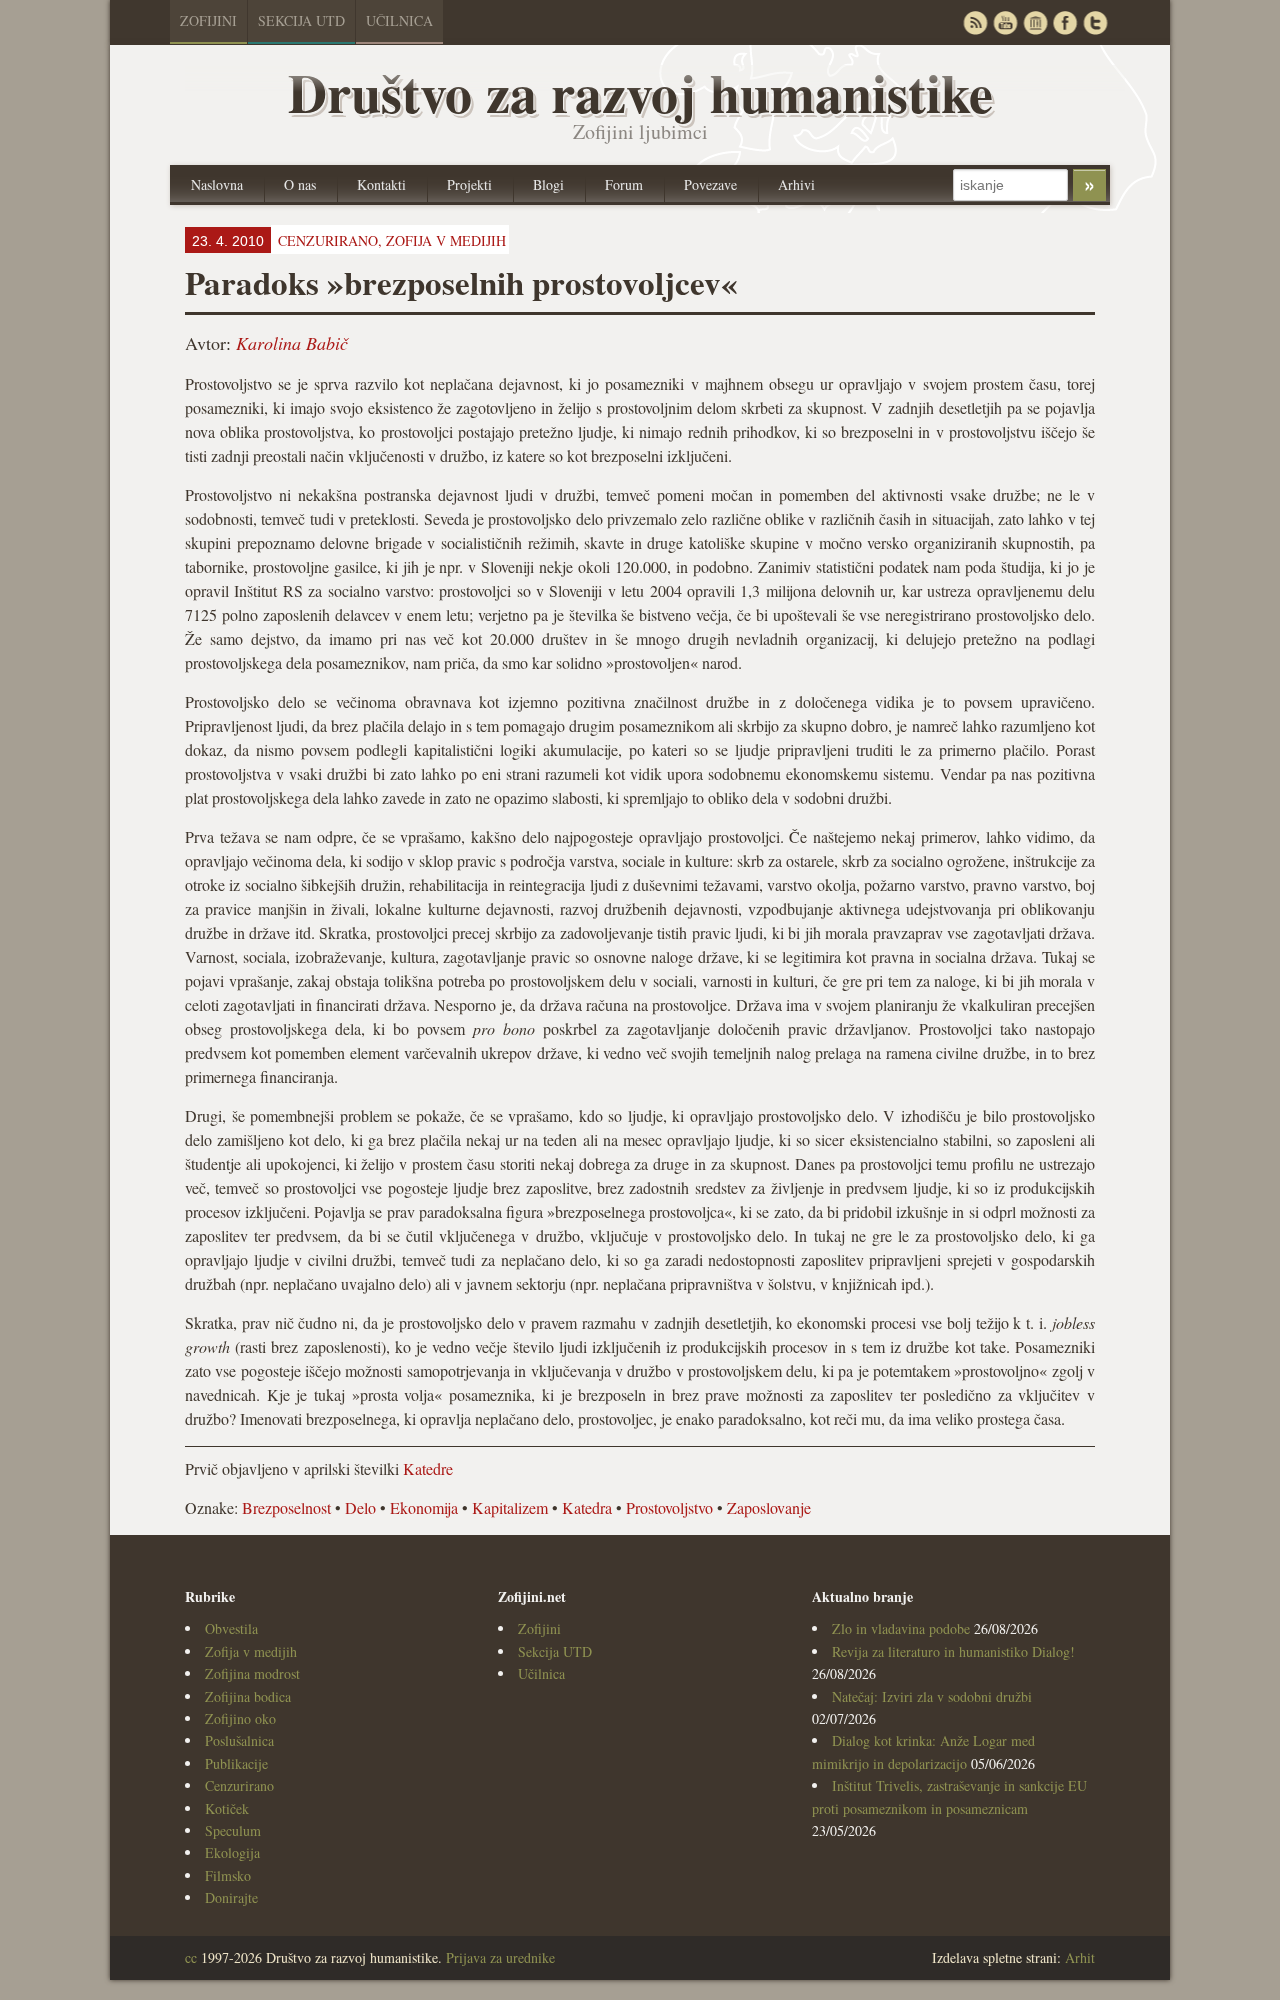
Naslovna (217, 184)
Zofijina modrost (252, 1673)
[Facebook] (1065, 22)
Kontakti (381, 184)
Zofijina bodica (248, 1696)
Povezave (710, 184)
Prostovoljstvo (669, 1507)
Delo (360, 1507)
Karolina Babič (292, 343)
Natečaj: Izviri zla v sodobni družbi (932, 1696)
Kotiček (227, 1808)
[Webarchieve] (1035, 22)
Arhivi (796, 184)
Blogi (548, 184)
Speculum (233, 1830)
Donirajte (231, 1897)
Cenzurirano (239, 1785)
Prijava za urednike (500, 1957)
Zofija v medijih (446, 240)
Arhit (1080, 1957)
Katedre (428, 1468)
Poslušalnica (239, 1740)
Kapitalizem (510, 1507)
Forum (624, 184)
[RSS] (975, 22)
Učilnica (399, 20)
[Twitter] (1095, 22)
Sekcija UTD (301, 20)
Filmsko (228, 1875)
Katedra (587, 1507)
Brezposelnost (286, 1507)
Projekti (469, 184)
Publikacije (236, 1763)
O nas (300, 184)
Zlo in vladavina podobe (901, 1628)
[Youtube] (1005, 22)
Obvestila (231, 1628)
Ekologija (232, 1852)
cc (191, 1957)
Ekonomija (424, 1507)
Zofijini (208, 20)
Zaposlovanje (769, 1507)
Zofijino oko (240, 1718)
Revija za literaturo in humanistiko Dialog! (953, 1651)
